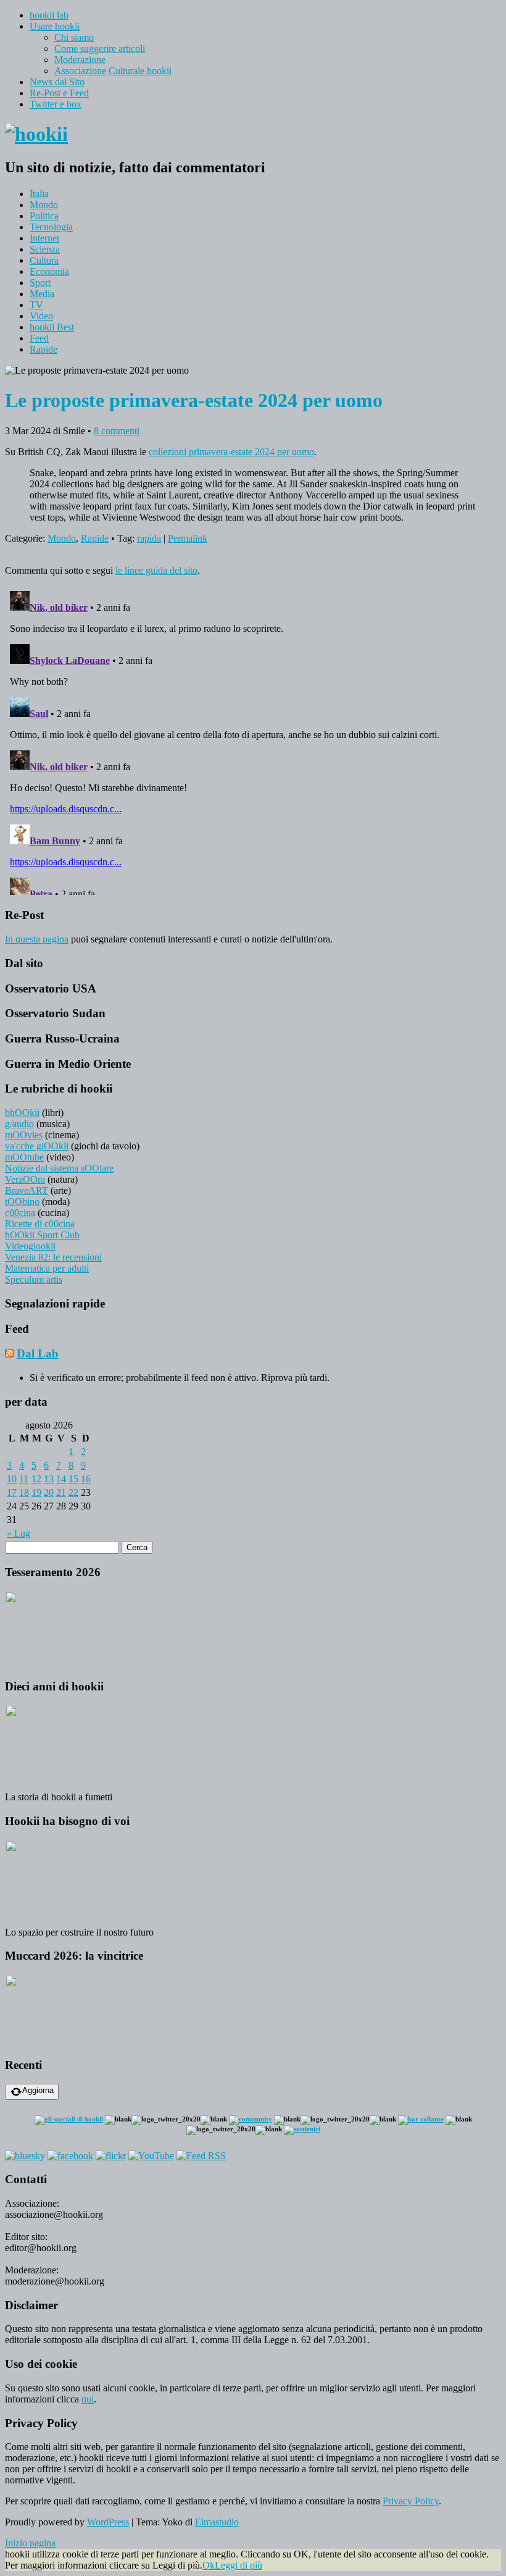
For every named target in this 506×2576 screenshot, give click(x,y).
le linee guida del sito (156, 570)
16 (86, 1479)
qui (88, 2399)
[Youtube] (151, 2156)
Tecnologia (51, 227)
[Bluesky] (25, 2156)
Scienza (45, 249)
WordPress (108, 2522)
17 (12, 1492)
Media (42, 294)
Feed (39, 338)
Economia (49, 271)
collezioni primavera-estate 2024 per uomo (231, 452)
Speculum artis (34, 1279)
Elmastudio (217, 2522)
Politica (44, 216)
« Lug (19, 1533)
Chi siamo (74, 37)
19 (36, 1492)
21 (61, 1492)
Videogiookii (30, 1246)
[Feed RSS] (201, 2156)
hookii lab (49, 15)
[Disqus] (253, 740)
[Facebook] (70, 2156)
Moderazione (80, 60)
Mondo (44, 205)
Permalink (188, 538)
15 (73, 1479)
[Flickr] (111, 2156)
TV (36, 305)
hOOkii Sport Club (42, 1235)
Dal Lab (38, 1353)
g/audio (19, 1124)
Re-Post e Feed (59, 93)
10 (12, 1479)
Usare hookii (55, 26)
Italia (39, 194)
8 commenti (117, 431)
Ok (209, 2565)
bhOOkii (22, 1113)
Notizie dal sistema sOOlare (59, 1168)
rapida (149, 538)
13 (49, 1479)
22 (73, 1492)
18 (24, 1492)
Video (41, 316)
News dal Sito (57, 82)
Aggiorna (38, 2090)
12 (36, 1479)
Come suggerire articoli (100, 48)
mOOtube (24, 1157)
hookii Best (52, 327)
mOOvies (24, 1135)
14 (61, 1479)
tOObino (22, 1202)
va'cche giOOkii (37, 1146)
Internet (44, 238)
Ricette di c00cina (40, 1224)
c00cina (20, 1213)
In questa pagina (37, 939)
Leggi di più (238, 2565)
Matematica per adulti (47, 1268)
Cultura (44, 260)
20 (49, 1492)
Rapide (44, 349)
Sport (40, 283)
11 (24, 1479)
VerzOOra (25, 1179)
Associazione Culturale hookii (113, 71)
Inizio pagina (30, 2543)
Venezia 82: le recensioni (53, 1257)
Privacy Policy (411, 2501)
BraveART (27, 1190)
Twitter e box (56, 104)
